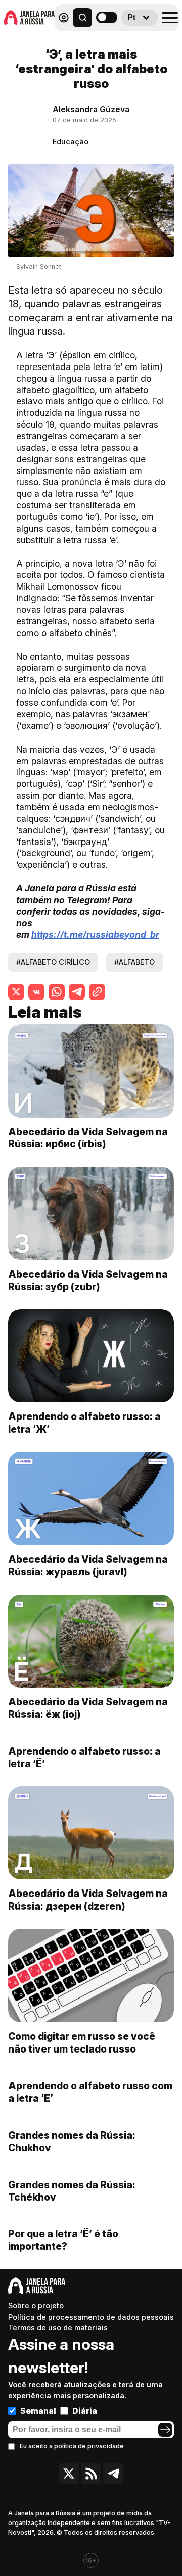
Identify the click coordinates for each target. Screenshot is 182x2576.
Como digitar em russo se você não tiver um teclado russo (82, 2043)
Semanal (38, 2411)
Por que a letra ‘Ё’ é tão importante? (63, 2240)
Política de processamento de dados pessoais (91, 2317)
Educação (71, 142)
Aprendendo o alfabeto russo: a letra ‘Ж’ (84, 1423)
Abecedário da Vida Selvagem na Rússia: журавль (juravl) (88, 1566)
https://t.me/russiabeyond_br (95, 935)
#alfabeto (134, 962)
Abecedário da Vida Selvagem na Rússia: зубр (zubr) (88, 1280)
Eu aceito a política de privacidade (72, 2446)
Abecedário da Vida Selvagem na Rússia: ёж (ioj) (88, 1708)
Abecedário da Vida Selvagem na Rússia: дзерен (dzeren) (88, 1900)
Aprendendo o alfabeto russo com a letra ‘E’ (90, 2092)
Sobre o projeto (36, 2306)
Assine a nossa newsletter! (61, 2356)
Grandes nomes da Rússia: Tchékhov (72, 2191)
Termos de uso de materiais (58, 2327)
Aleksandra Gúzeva (91, 109)
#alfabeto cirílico (53, 962)
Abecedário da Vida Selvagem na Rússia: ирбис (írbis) (88, 1138)
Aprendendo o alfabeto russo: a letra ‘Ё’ (84, 1757)
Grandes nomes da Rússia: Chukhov (72, 2142)
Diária (85, 2411)
